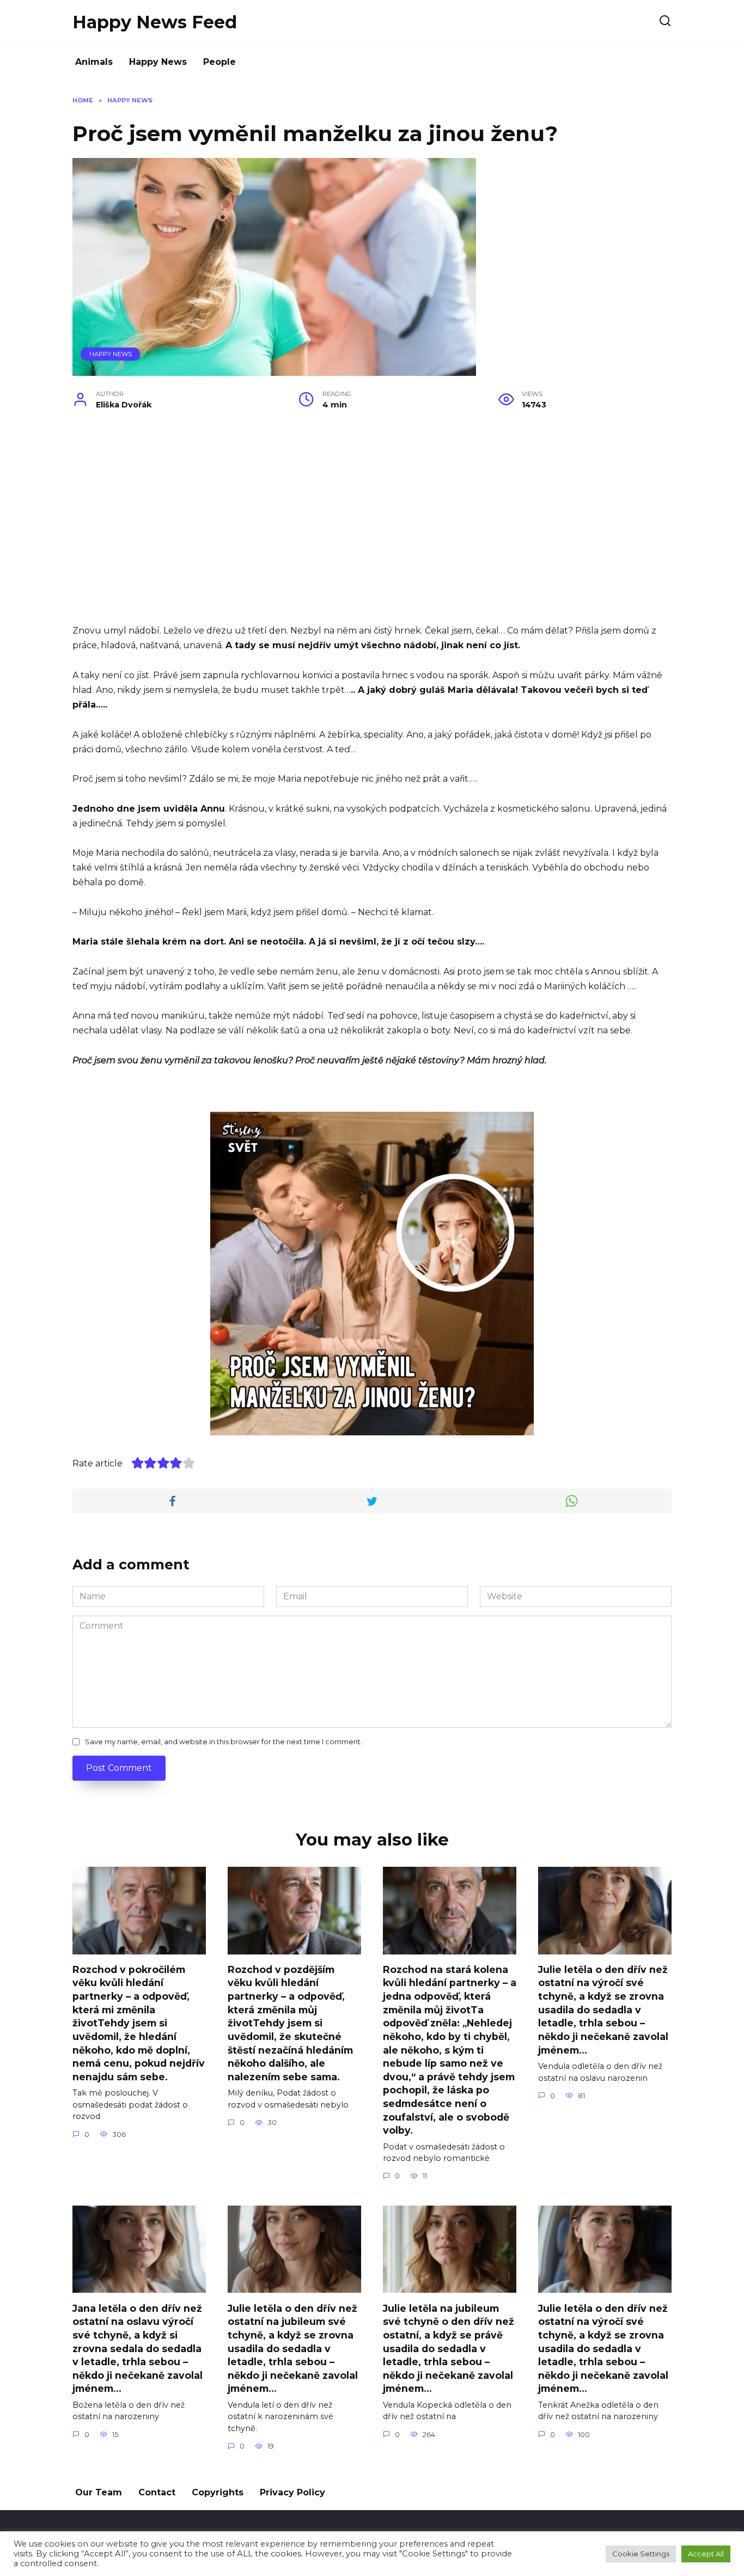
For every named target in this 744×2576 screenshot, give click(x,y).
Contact (157, 2492)
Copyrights (218, 2492)
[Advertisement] (372, 525)
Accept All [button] (706, 2554)
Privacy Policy (292, 2492)
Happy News (158, 62)
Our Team (99, 2492)
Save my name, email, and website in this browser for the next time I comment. (224, 1742)
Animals (94, 62)
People (219, 62)
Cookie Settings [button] (641, 2554)
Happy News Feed (155, 22)
